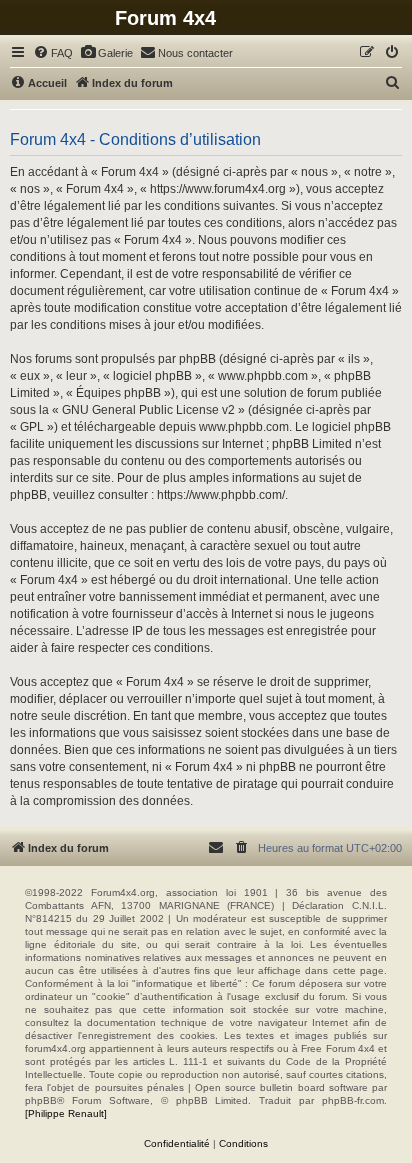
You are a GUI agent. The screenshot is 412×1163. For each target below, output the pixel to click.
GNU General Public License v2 (148, 410)
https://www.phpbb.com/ (221, 495)
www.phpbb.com (244, 427)
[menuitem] (53, 53)
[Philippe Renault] (66, 1113)
